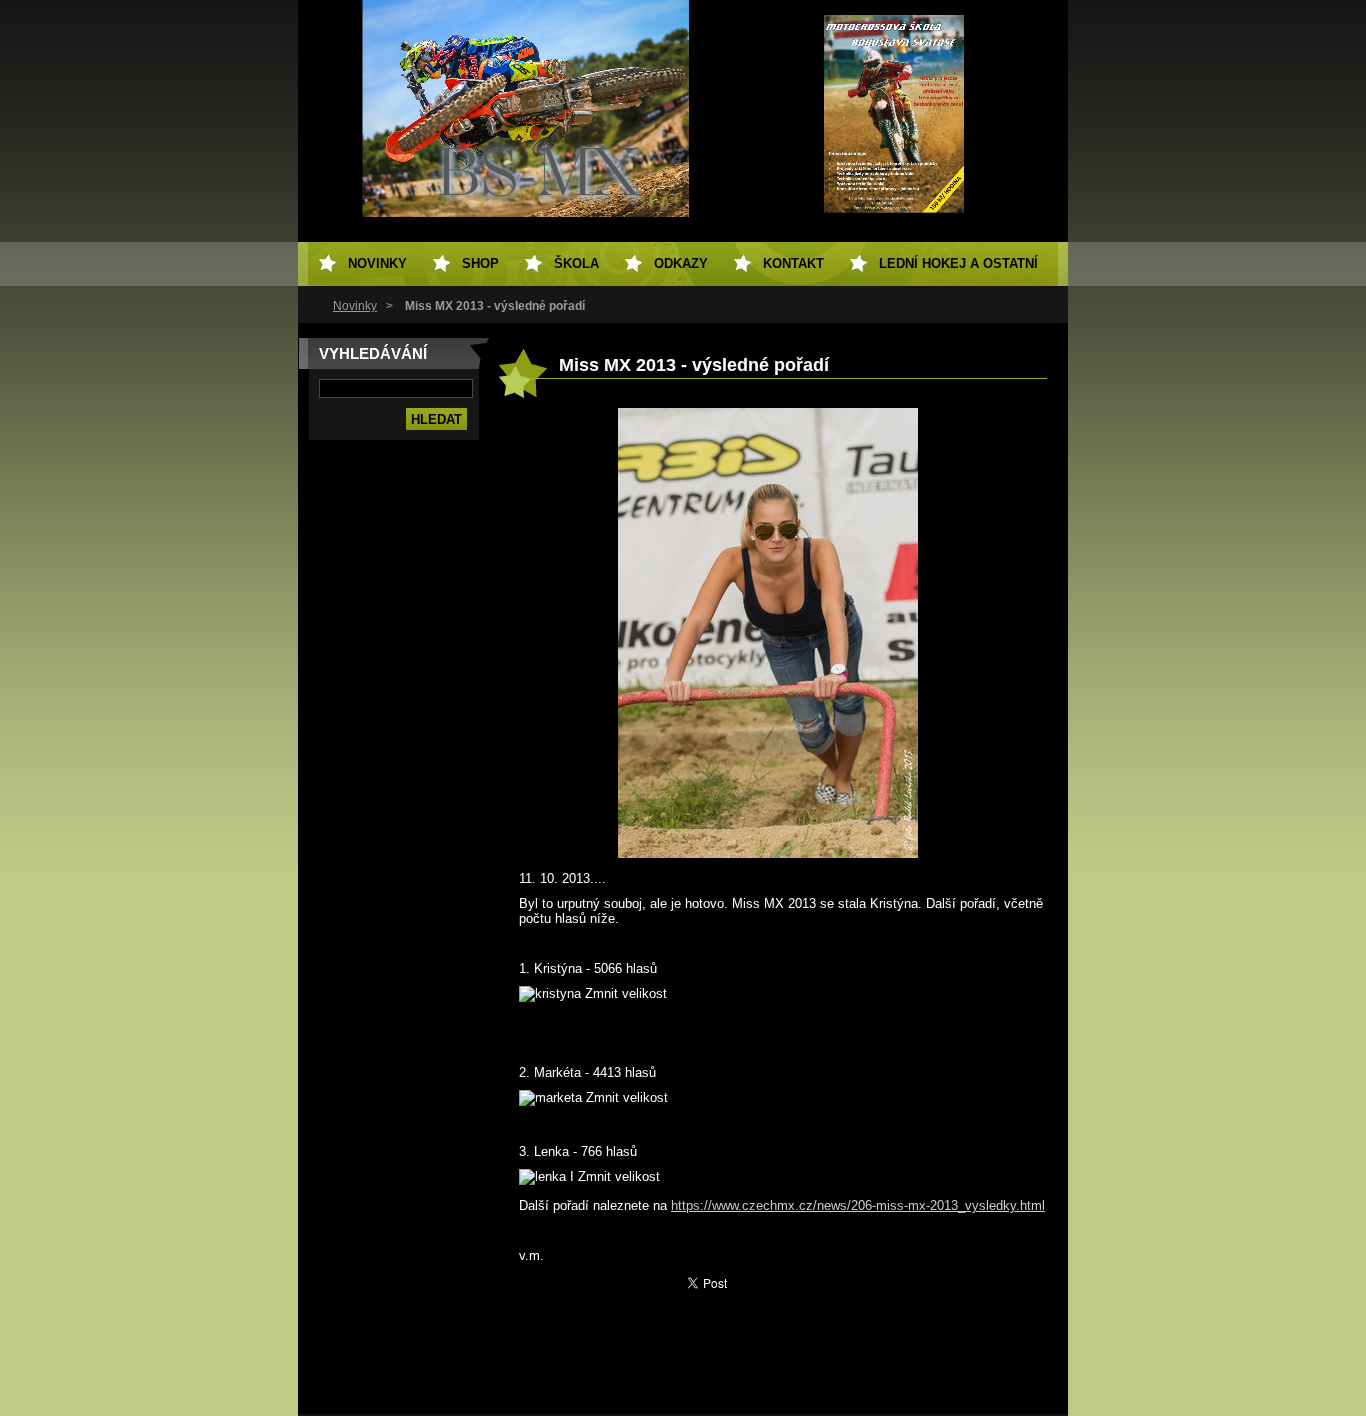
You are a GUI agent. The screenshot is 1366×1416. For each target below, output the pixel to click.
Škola (576, 263)
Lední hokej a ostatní (958, 263)
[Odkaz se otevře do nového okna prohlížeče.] (768, 853)
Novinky (355, 306)
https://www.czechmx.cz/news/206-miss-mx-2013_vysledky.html (858, 1205)
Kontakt (793, 263)
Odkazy (681, 263)
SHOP (480, 263)
